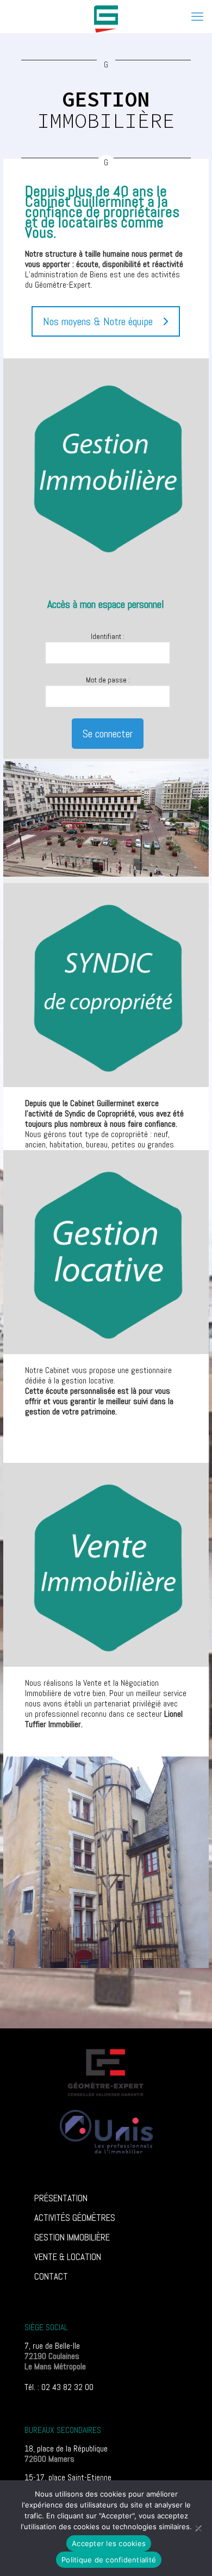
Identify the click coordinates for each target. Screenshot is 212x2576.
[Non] (198, 2528)
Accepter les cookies (109, 2543)
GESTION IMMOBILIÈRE (72, 2237)
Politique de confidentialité (109, 2560)
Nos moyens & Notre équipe (98, 321)
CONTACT (51, 2276)
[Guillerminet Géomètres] (106, 16)
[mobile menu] (197, 16)
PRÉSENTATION (61, 2198)
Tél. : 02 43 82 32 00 (59, 2387)
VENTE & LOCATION (68, 2257)
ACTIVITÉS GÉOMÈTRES (75, 2218)
